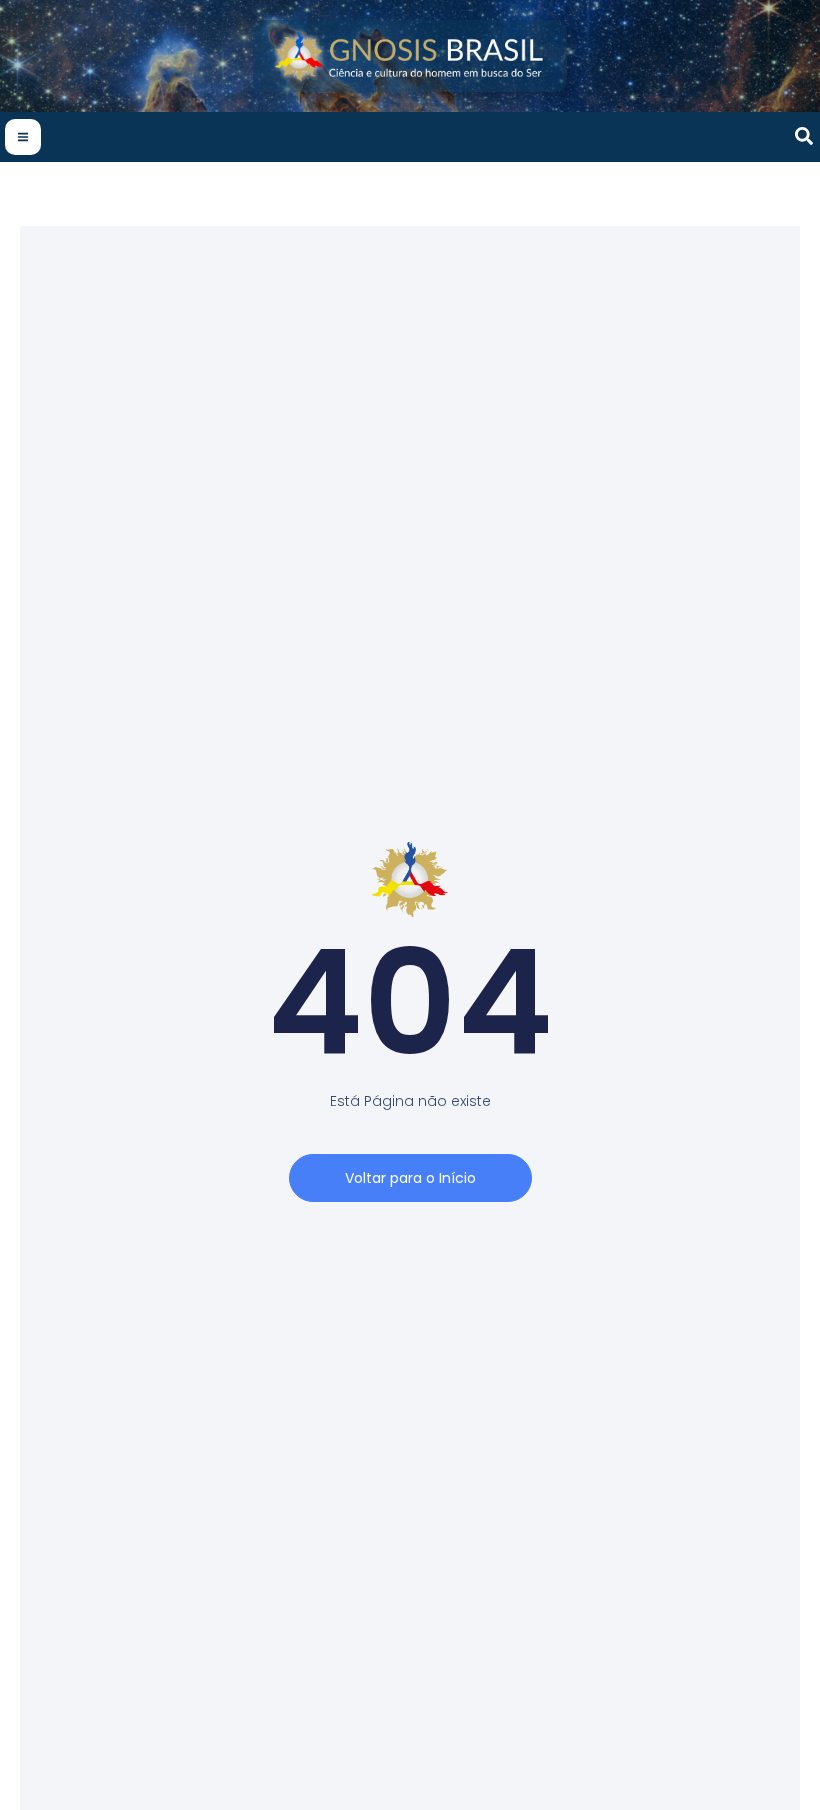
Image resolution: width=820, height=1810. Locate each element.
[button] (805, 138)
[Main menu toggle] (23, 137)
